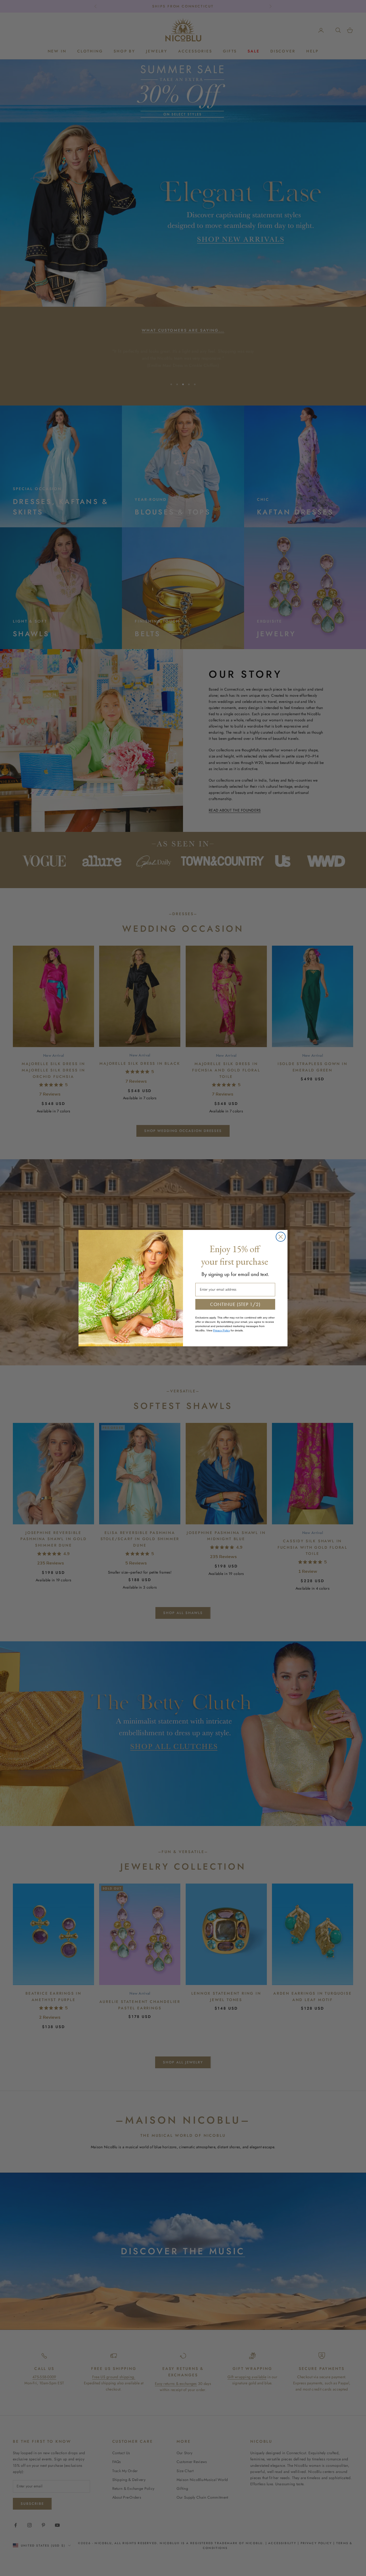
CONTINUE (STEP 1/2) (235, 1304)
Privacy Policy (221, 1330)
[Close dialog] (281, 1237)
